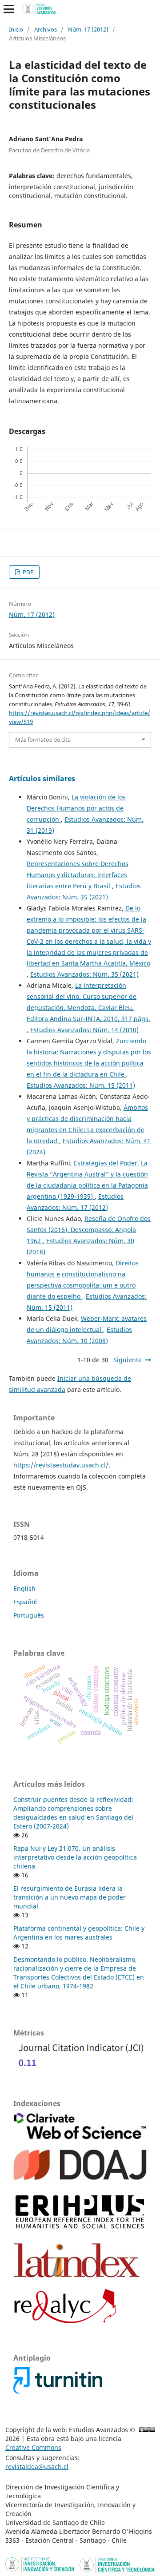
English (24, 1588)
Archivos (46, 29)
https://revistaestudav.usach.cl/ (61, 1465)
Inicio (16, 29)
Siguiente (128, 1360)
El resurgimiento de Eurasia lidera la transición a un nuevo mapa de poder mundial (70, 1897)
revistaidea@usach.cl (37, 2467)
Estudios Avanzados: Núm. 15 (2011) (81, 1085)
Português (29, 1615)
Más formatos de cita (43, 739)
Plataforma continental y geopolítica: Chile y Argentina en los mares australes (79, 1933)
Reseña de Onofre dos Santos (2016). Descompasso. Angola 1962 (89, 1230)
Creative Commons (33, 2447)
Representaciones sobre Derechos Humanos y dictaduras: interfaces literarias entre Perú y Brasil (78, 875)
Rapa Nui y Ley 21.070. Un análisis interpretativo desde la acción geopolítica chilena (75, 1857)
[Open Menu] (9, 9)
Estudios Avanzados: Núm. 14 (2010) (84, 1030)
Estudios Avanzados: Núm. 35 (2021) (84, 974)
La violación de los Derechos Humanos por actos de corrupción (76, 808)
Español (25, 1602)
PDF (27, 572)
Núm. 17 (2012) (88, 29)
